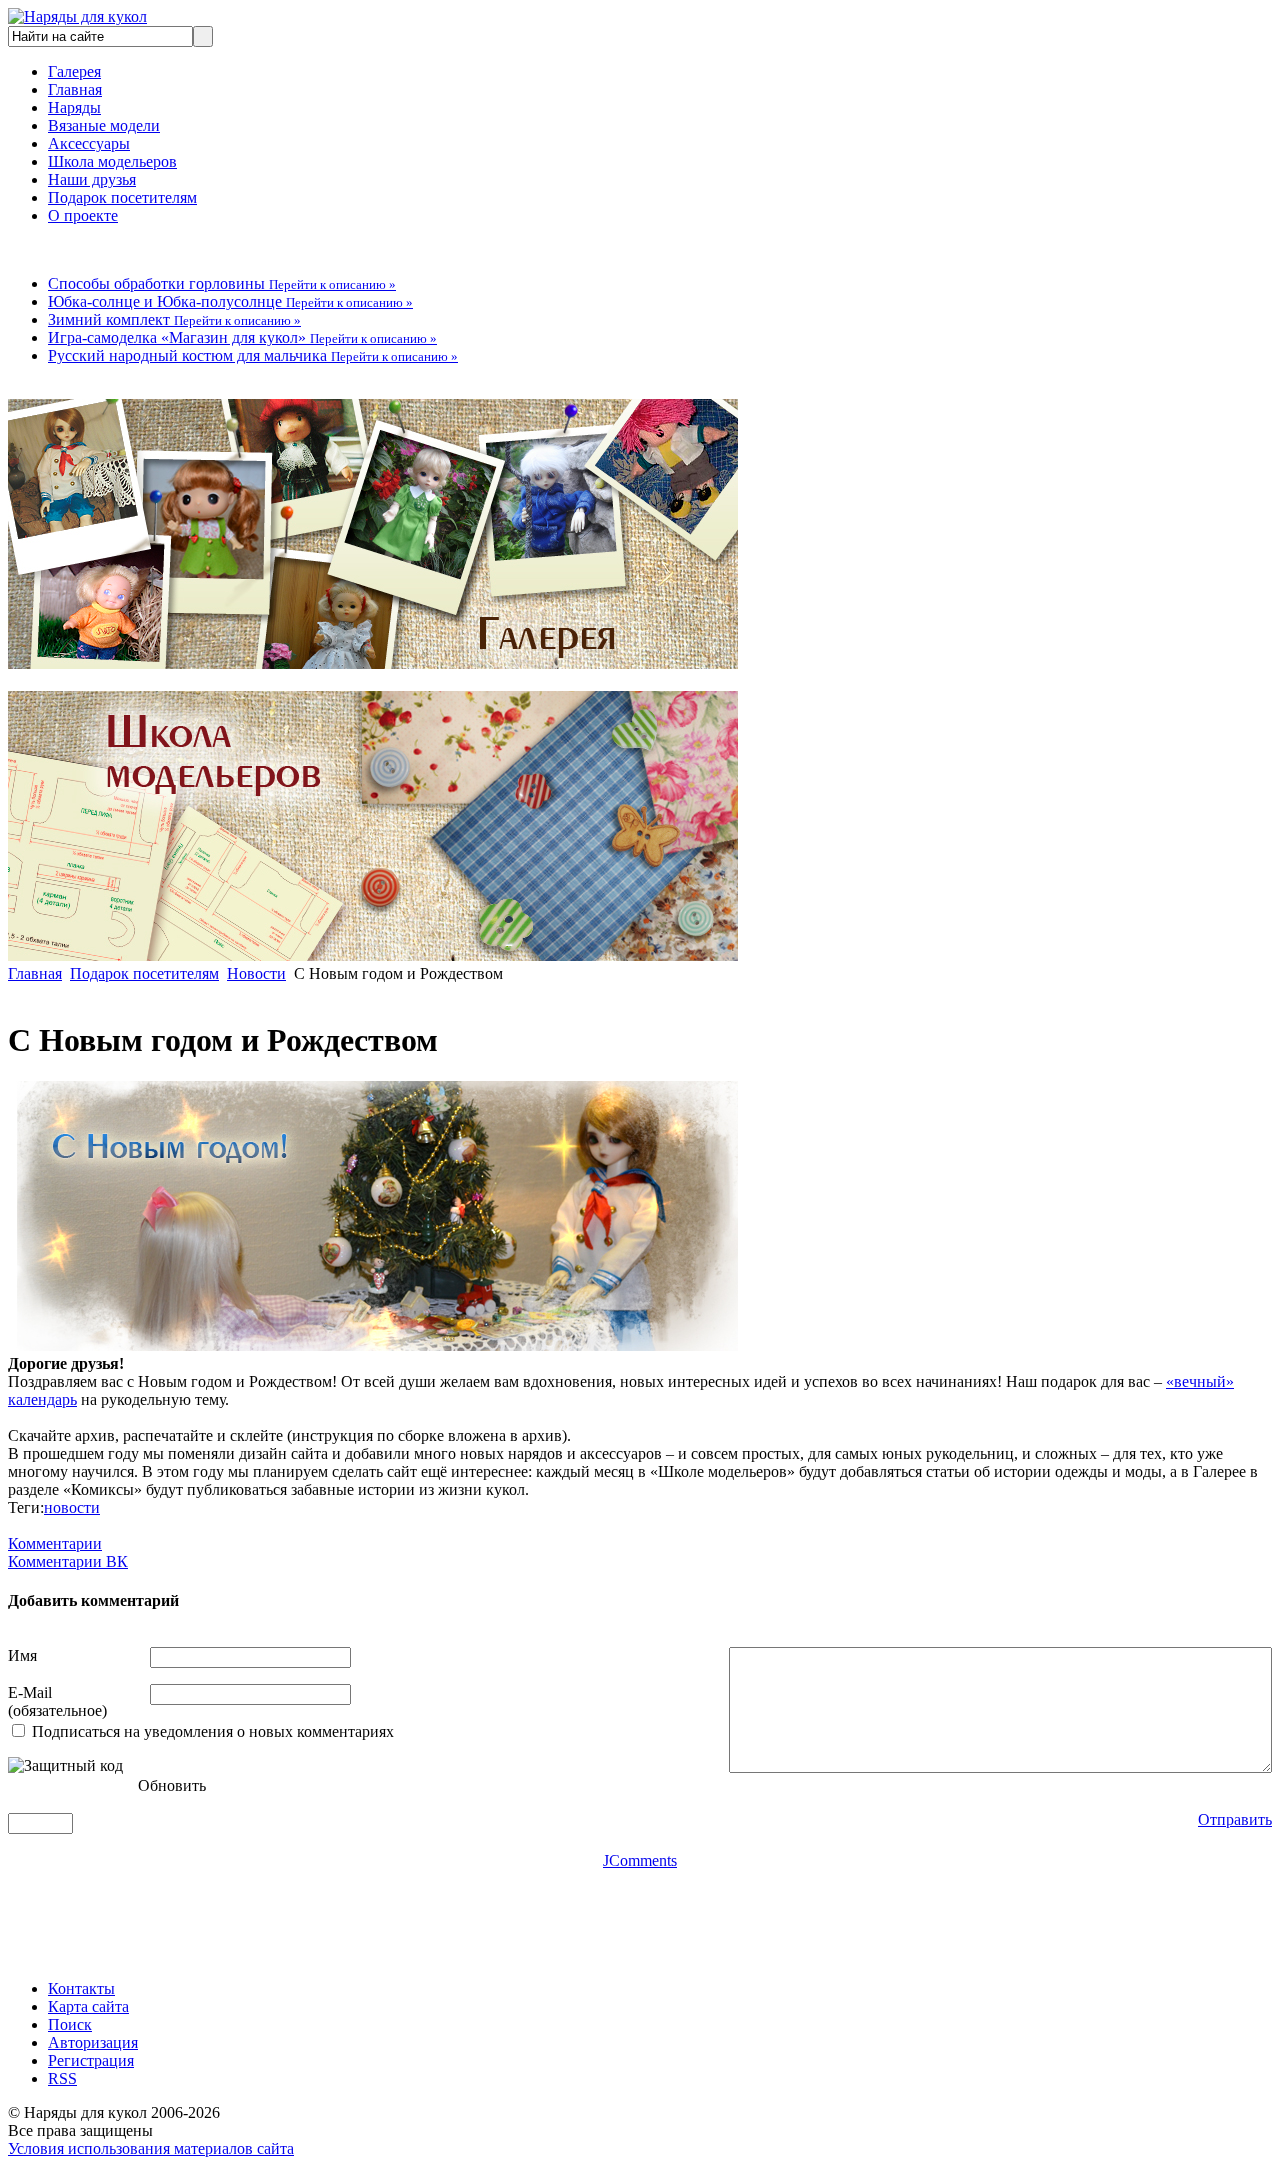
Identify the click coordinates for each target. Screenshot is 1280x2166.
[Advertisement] (372, 1915)
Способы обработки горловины (222, 283)
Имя (22, 1655)
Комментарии (55, 1543)
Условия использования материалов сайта (151, 2148)
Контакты (81, 1988)
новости (72, 1507)
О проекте (83, 215)
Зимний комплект (174, 319)
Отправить (1235, 1819)
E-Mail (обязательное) (57, 1701)
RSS (62, 2078)
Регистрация (91, 2060)
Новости (256, 973)
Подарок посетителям (122, 197)
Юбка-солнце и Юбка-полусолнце (230, 301)
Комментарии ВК (68, 1561)
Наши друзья (92, 179)
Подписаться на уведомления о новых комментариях (213, 1731)
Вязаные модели (104, 125)
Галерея (74, 71)
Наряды (74, 107)
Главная (75, 89)
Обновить (172, 1785)
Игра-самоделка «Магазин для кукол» (242, 337)
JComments (640, 1860)
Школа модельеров (112, 161)
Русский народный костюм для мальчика (253, 355)
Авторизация (93, 2042)
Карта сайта (88, 2006)
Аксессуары (89, 143)
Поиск (70, 2024)
